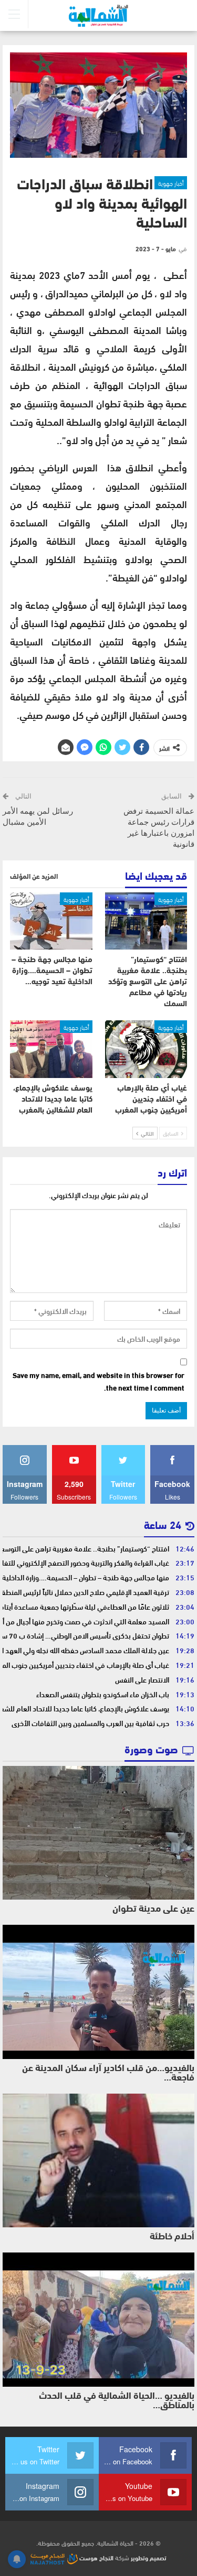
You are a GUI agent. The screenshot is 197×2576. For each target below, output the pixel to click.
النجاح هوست (96, 2557)
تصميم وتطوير (149, 2557)
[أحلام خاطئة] (98, 2161)
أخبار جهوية (171, 182)
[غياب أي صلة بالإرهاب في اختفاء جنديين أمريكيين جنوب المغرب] (146, 1049)
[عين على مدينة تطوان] (98, 1833)
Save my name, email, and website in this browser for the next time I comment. (98, 1382)
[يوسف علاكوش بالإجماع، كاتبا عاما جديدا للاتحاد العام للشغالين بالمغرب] (51, 1049)
